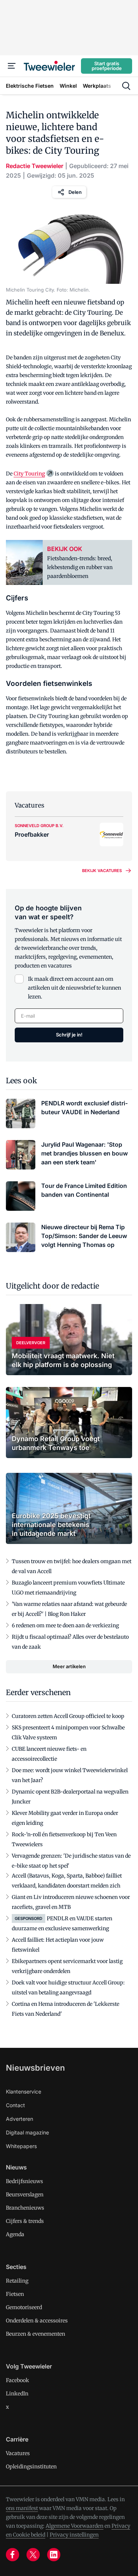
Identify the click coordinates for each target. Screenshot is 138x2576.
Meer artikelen (69, 1666)
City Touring (29, 474)
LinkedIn (17, 2394)
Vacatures (18, 2453)
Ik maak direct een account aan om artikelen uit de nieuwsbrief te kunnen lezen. (75, 988)
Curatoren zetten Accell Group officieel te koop (68, 1716)
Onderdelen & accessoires (37, 2321)
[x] (33, 2555)
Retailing (17, 2281)
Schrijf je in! (69, 1035)
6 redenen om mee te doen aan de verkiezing (65, 1625)
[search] (126, 86)
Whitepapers (21, 2146)
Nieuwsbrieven (35, 2068)
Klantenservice (24, 2092)
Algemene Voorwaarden (75, 2526)
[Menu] (12, 66)
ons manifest (22, 2508)
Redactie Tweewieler (35, 166)
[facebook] (13, 2555)
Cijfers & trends (25, 2221)
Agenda (15, 2234)
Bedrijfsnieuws (24, 2181)
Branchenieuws (25, 2208)
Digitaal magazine (27, 2132)
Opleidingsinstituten (31, 2467)
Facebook (17, 2380)
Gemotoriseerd (24, 2307)
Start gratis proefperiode (107, 66)
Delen (75, 192)
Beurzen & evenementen (36, 2334)
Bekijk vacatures (102, 871)
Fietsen (15, 2294)
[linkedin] (54, 2555)
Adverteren (20, 2119)
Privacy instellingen (74, 2535)
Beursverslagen (25, 2195)
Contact (15, 2105)
